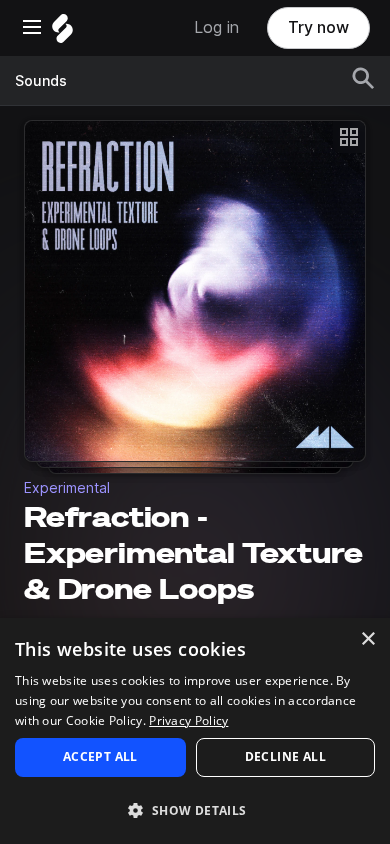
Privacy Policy (188, 720)
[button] (195, 809)
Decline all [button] (285, 756)
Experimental (67, 488)
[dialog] (195, 731)
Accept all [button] (100, 756)
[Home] (62, 33)
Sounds (41, 81)
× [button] (367, 639)
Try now (318, 27)
